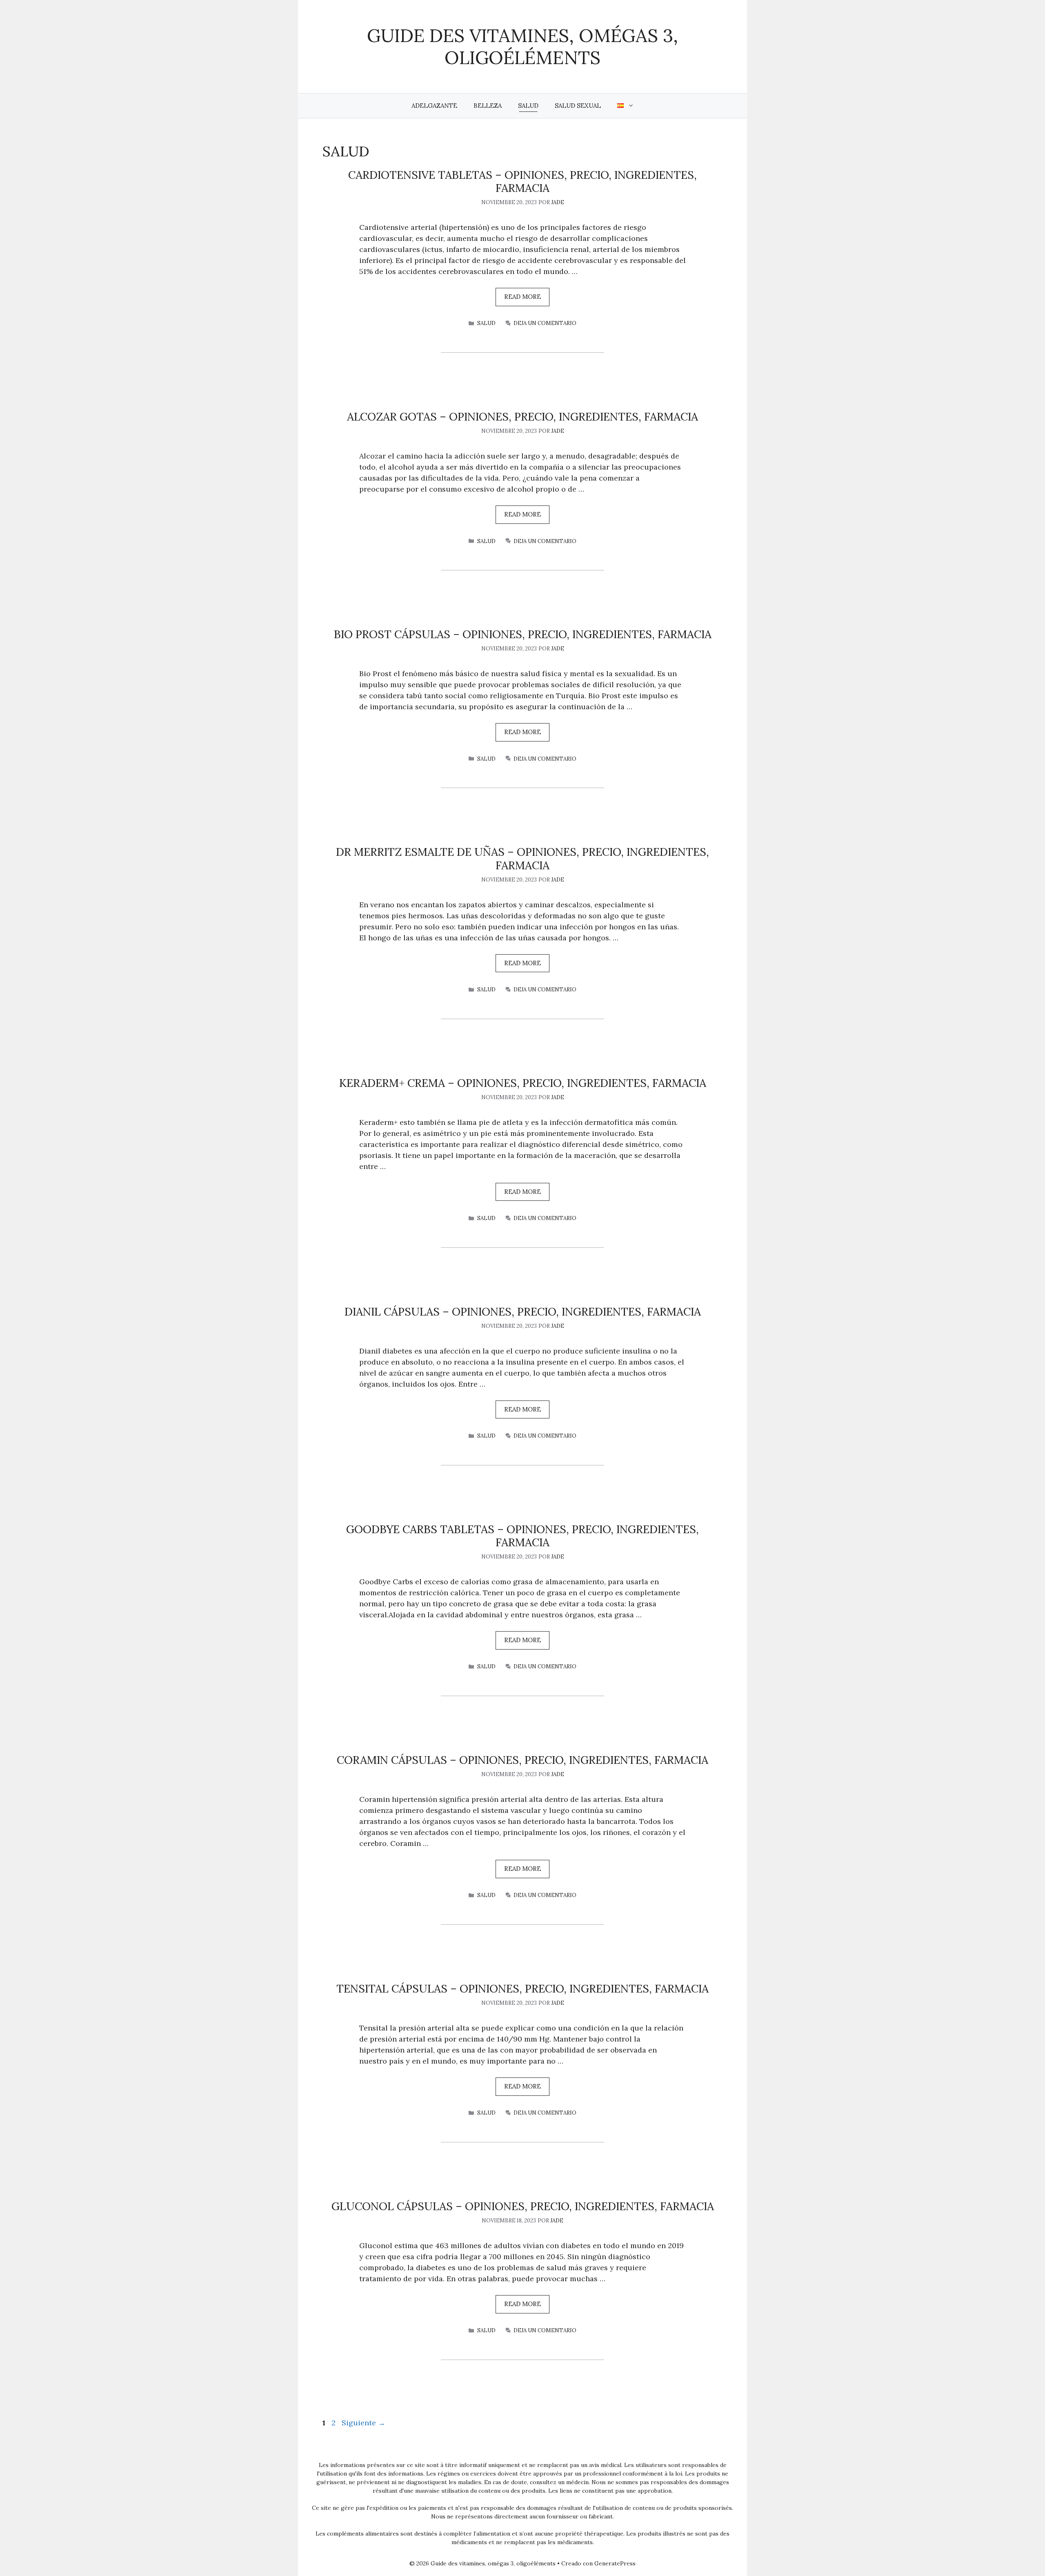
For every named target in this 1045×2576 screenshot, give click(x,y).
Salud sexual (578, 106)
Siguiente (364, 2423)
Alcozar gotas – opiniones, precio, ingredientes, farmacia (522, 416)
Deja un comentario (545, 323)
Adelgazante (434, 106)
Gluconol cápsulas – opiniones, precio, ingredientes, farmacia (523, 2206)
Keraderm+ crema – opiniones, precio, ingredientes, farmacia (523, 1083)
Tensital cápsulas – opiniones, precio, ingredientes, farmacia (522, 1988)
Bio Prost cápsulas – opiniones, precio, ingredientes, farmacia (523, 634)
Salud (528, 106)
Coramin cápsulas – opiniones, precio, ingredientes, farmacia (522, 1760)
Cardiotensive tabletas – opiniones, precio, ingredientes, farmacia (522, 181)
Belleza (488, 106)
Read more (522, 297)
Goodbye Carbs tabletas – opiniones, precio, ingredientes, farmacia (522, 1536)
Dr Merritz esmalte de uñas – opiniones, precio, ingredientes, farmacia (522, 858)
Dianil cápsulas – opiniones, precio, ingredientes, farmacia (523, 1311)
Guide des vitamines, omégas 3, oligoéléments (522, 46)
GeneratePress (615, 2563)
